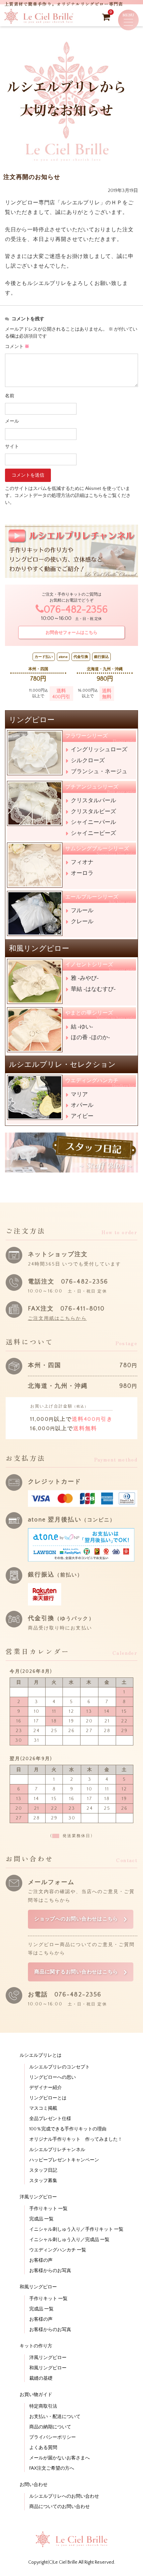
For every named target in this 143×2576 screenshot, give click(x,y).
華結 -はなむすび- (93, 989)
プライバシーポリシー (53, 2437)
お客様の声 (41, 2260)
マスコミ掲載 (43, 2108)
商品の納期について (50, 2427)
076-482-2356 (76, 610)
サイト (12, 447)
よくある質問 (43, 2448)
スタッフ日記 (43, 2170)
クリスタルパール (93, 800)
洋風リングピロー (48, 2358)
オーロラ (82, 873)
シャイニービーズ (93, 833)
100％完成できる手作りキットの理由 (68, 2129)
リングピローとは (48, 2098)
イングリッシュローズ (99, 749)
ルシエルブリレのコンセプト (60, 2067)
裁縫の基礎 (41, 2378)
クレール (82, 921)
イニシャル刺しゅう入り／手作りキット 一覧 (76, 2229)
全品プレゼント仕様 (50, 2119)
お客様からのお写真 (50, 2271)
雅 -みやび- (85, 978)
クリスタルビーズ (93, 811)
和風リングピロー (48, 2368)
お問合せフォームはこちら (71, 632)
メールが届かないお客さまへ (60, 2458)
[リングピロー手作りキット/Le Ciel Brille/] (39, 22)
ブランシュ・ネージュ (99, 771)
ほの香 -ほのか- (90, 1037)
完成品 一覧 (41, 2219)
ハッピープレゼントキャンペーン (64, 2160)
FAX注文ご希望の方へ (52, 2468)
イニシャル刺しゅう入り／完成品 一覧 (69, 2240)
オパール (82, 1105)
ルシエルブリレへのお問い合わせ (64, 2496)
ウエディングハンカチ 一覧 (58, 2250)
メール (12, 421)
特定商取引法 (43, 2406)
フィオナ (82, 862)
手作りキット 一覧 (48, 2209)
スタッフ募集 (43, 2181)
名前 (10, 396)
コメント (17, 347)
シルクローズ (88, 760)
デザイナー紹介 (46, 2088)
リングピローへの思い (53, 2077)
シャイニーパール (93, 822)
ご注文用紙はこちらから (57, 1318)
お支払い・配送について (55, 2417)
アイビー (82, 1116)
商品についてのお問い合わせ (60, 2507)
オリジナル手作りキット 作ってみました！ (76, 2139)
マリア (79, 1094)
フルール (82, 910)
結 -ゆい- (82, 1027)
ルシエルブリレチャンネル (57, 2150)
